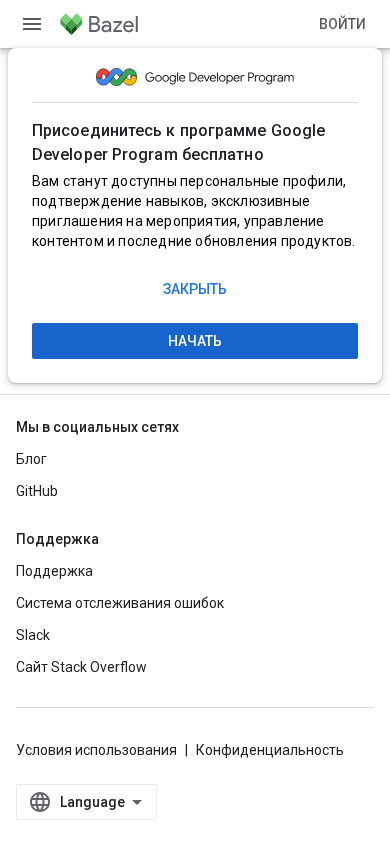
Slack (33, 635)
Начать (195, 341)
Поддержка (54, 571)
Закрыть (195, 289)
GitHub (37, 491)
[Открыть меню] (32, 24)
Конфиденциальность (270, 750)
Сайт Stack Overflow (81, 667)
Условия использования (96, 750)
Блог (31, 459)
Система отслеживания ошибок (120, 603)
